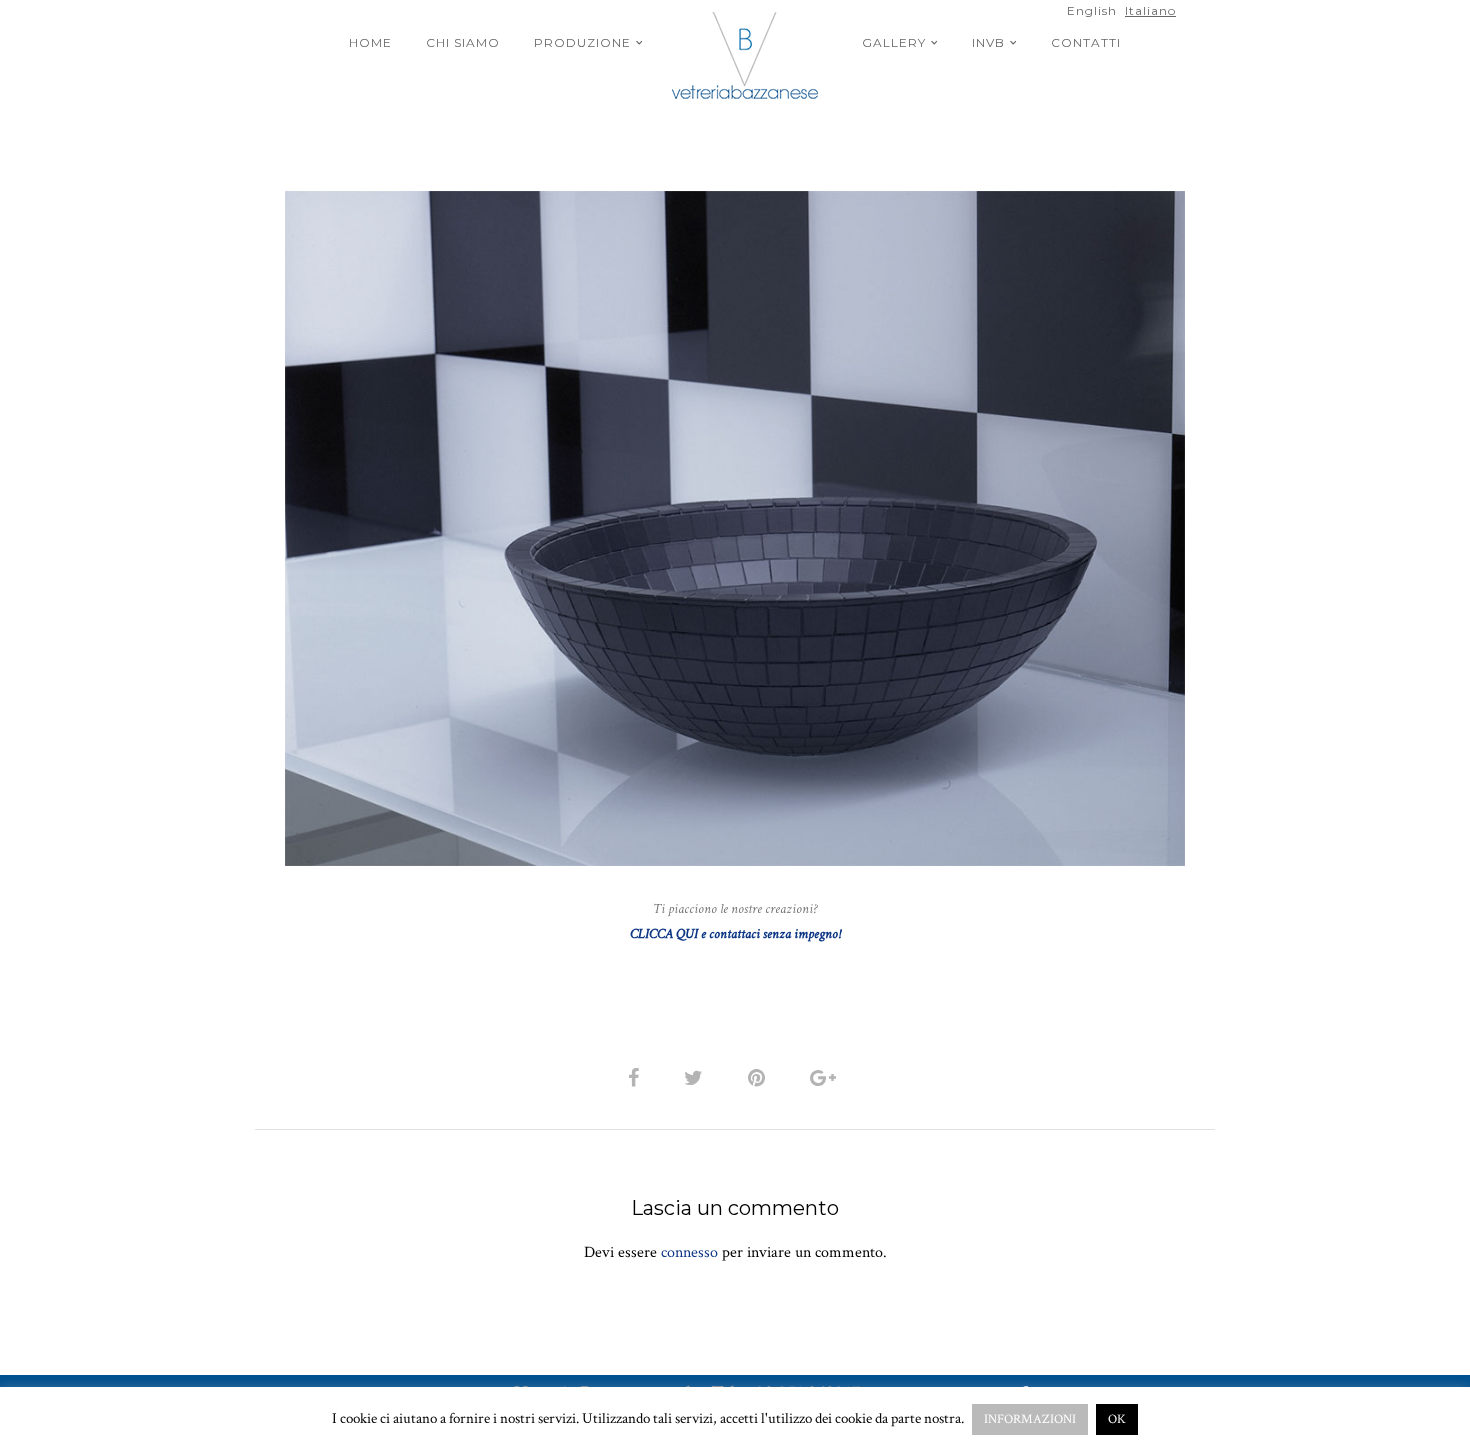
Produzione (582, 42)
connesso (689, 1252)
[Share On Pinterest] (760, 1077)
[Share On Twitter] (697, 1077)
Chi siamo (463, 42)
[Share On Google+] (826, 1077)
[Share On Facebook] (637, 1077)
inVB (988, 42)
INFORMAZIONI (1030, 1419)
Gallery (894, 42)
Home (370, 42)
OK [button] (1117, 1419)
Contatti (1086, 42)
